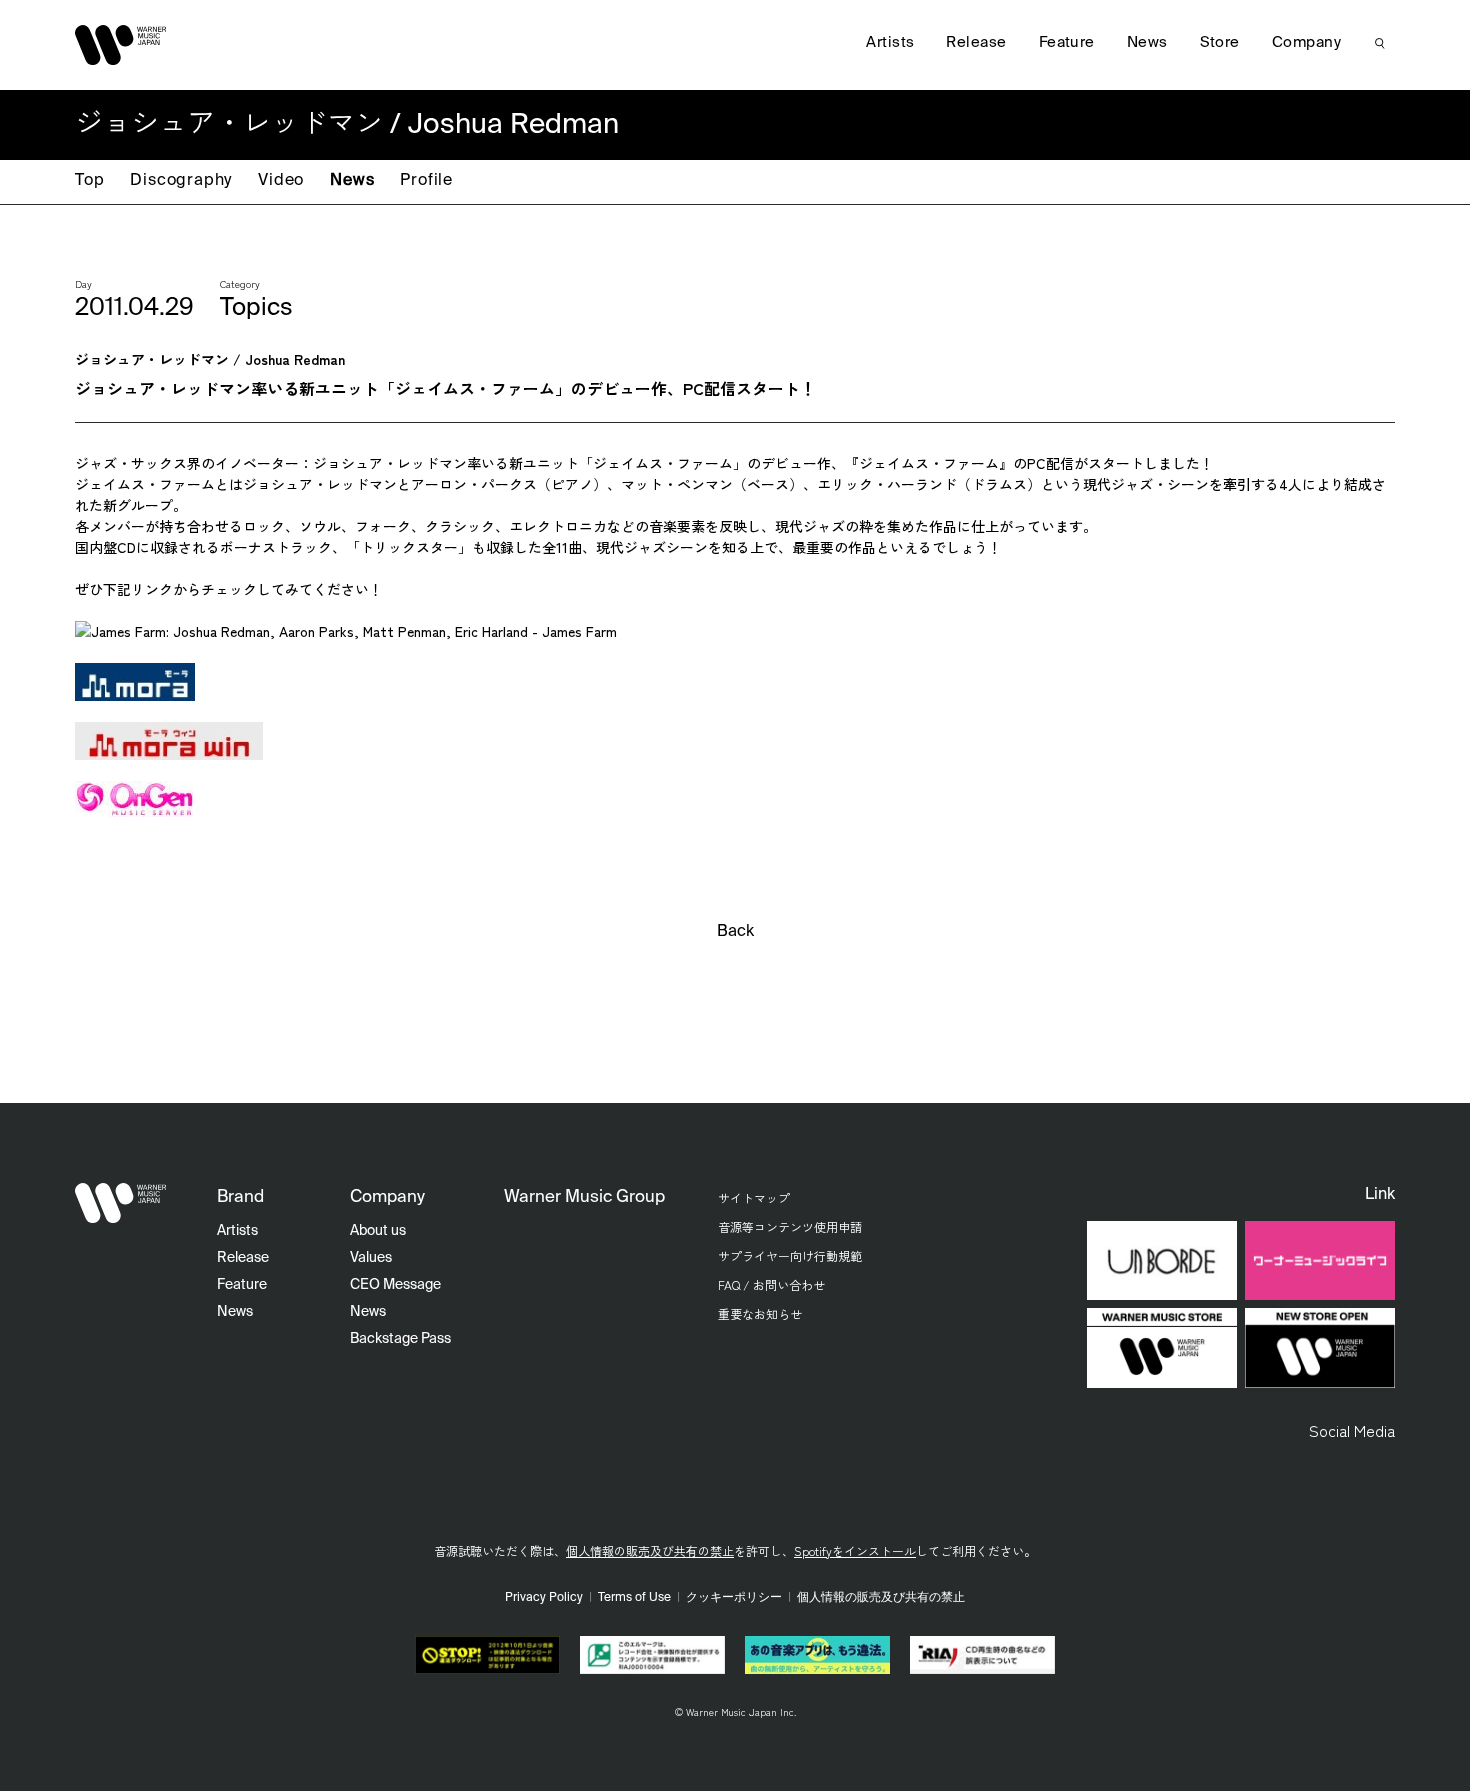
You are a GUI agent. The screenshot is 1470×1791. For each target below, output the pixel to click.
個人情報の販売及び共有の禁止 (650, 1550)
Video (281, 181)
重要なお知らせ (760, 1313)
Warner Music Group (584, 1197)
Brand (240, 1197)
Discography (181, 181)
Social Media (1352, 1430)
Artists (890, 42)
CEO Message (395, 1285)
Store (1220, 42)
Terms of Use (634, 1598)
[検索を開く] (1380, 43)
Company (1306, 42)
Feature (1067, 42)
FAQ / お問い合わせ (771, 1284)
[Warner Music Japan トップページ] (121, 45)
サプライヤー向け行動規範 (790, 1255)
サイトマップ (754, 1197)
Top (89, 181)
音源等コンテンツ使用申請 (790, 1226)
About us (378, 1231)
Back (735, 932)
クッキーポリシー (734, 1598)
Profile (426, 181)
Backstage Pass (400, 1339)
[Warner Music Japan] (121, 1203)
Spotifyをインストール (855, 1550)
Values (371, 1258)
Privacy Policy (544, 1598)
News (352, 181)
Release (976, 42)
